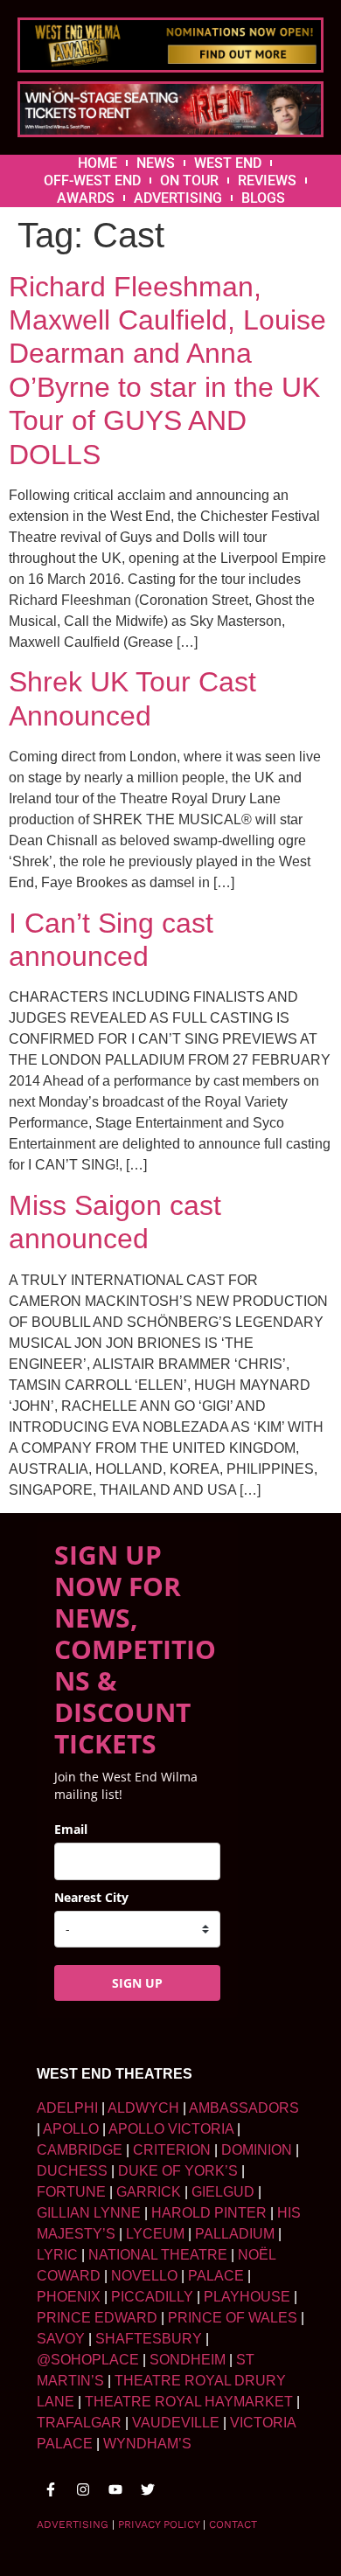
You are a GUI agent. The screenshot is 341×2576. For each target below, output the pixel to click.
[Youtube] (115, 2489)
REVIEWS (267, 181)
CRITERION (172, 2150)
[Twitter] (148, 2489)
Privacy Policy (159, 2524)
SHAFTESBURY (149, 2339)
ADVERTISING (178, 198)
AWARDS (86, 198)
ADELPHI (67, 2108)
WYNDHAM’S (147, 2444)
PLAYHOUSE (247, 2297)
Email (71, 1829)
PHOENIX (69, 2297)
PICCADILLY (152, 2297)
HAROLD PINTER (209, 2213)
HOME (97, 163)
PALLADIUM (235, 2234)
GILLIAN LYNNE (89, 2213)
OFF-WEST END (92, 181)
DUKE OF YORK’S (178, 2171)
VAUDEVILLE (176, 2423)
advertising (73, 2524)
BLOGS (263, 198)
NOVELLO (144, 2276)
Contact (233, 2524)
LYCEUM (155, 2234)
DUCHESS (72, 2171)
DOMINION (257, 2150)
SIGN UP (137, 1983)
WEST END (228, 163)
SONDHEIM (188, 2360)
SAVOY (61, 2339)
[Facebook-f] (51, 2489)
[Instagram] (83, 2489)
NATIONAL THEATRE (158, 2255)
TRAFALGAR (79, 2423)
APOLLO (71, 2129)
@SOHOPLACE (88, 2360)
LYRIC (57, 2255)
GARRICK (149, 2192)
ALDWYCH (143, 2108)
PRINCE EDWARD (97, 2318)
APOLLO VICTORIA (171, 2129)
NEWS (156, 163)
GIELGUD (223, 2192)
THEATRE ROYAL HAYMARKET (189, 2402)
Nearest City (91, 1897)
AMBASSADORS (244, 2108)
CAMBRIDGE (80, 2150)
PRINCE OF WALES (233, 2318)
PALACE (216, 2276)
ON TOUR (189, 181)
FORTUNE (71, 2192)
